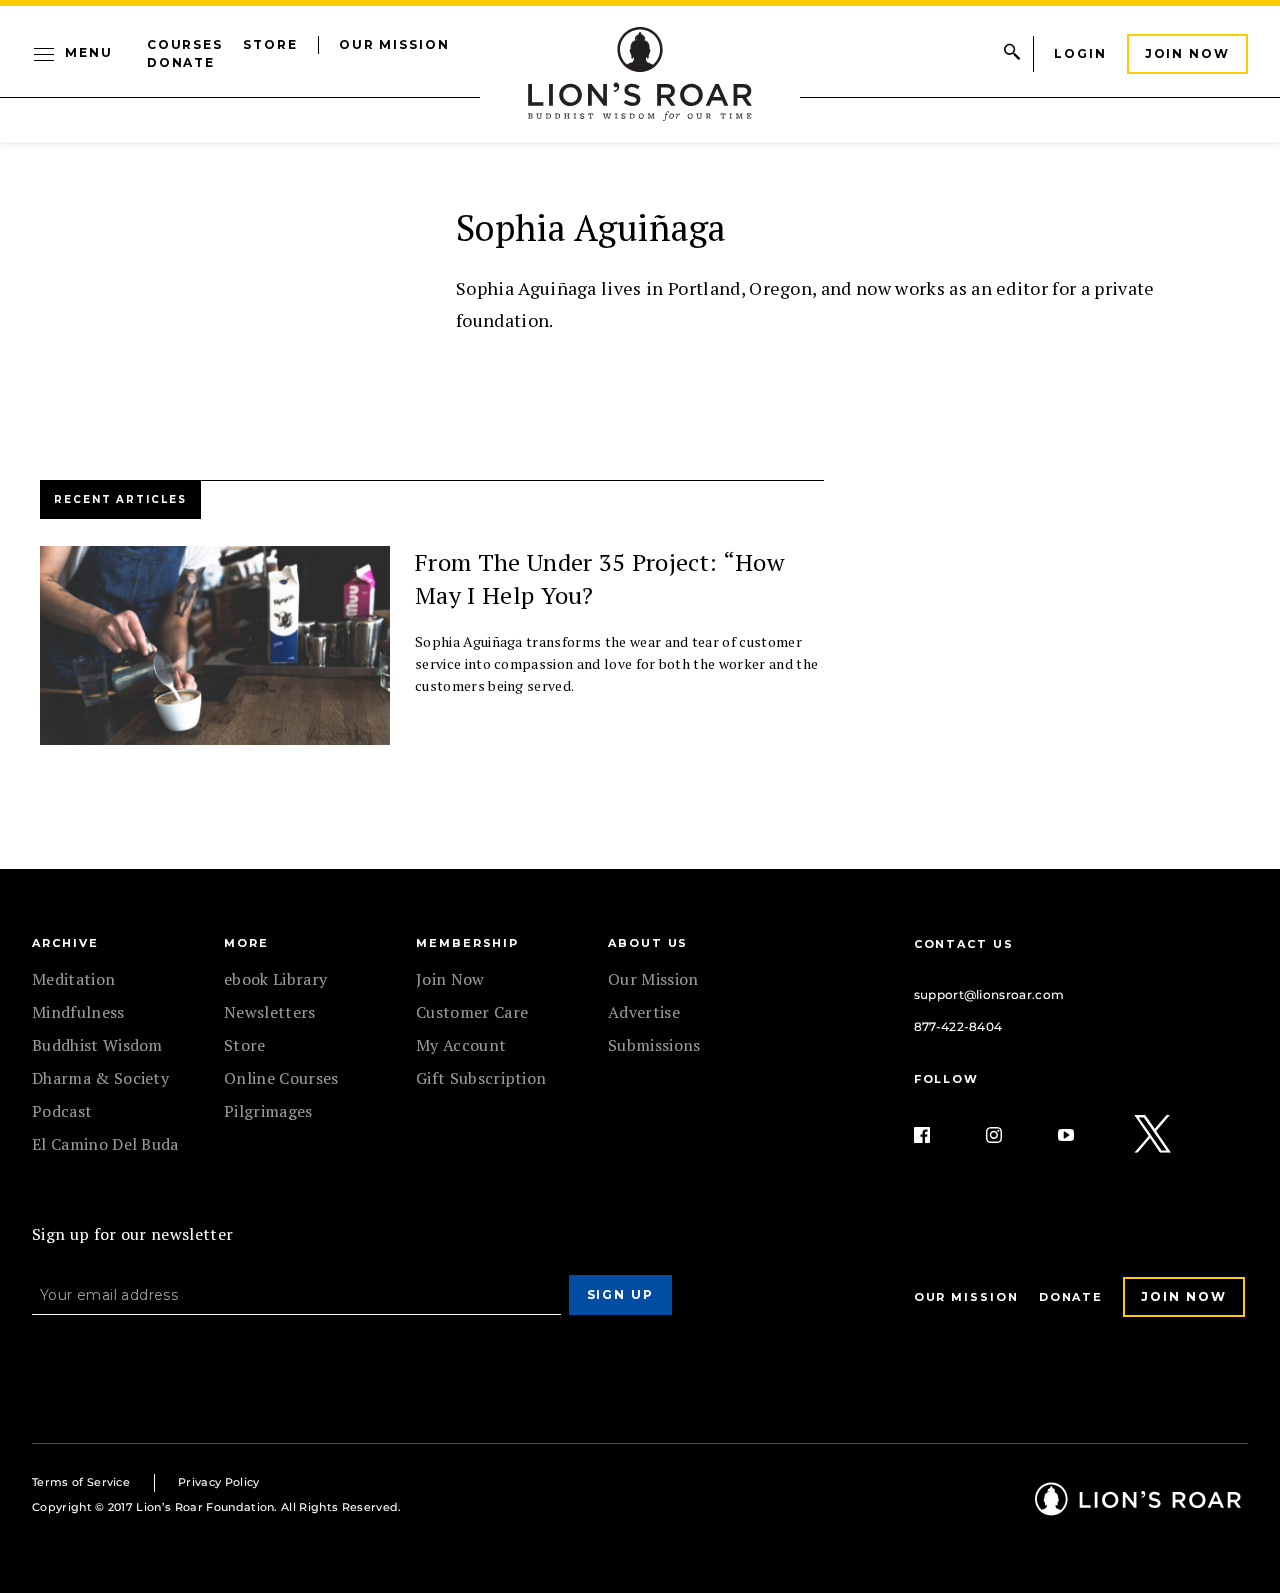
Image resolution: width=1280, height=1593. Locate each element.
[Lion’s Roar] (1138, 1508)
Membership (467, 943)
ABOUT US (648, 943)
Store (270, 44)
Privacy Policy (218, 1482)
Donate (181, 62)
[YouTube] (1082, 1135)
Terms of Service (81, 1482)
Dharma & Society (100, 1078)
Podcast (62, 1111)
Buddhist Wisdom (97, 1045)
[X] (1154, 1135)
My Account (461, 1045)
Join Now (1187, 53)
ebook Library (275, 979)
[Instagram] (1010, 1135)
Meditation (73, 979)
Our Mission (394, 44)
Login (1080, 53)
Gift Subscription (481, 1078)
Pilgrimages (268, 1111)
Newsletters (270, 1012)
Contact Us (964, 944)
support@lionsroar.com (989, 994)
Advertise (644, 1012)
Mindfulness (78, 1012)
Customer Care (472, 1012)
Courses (185, 44)
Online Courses (281, 1078)
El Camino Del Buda (105, 1144)
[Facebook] (938, 1135)
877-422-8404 (958, 1026)
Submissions (654, 1045)
